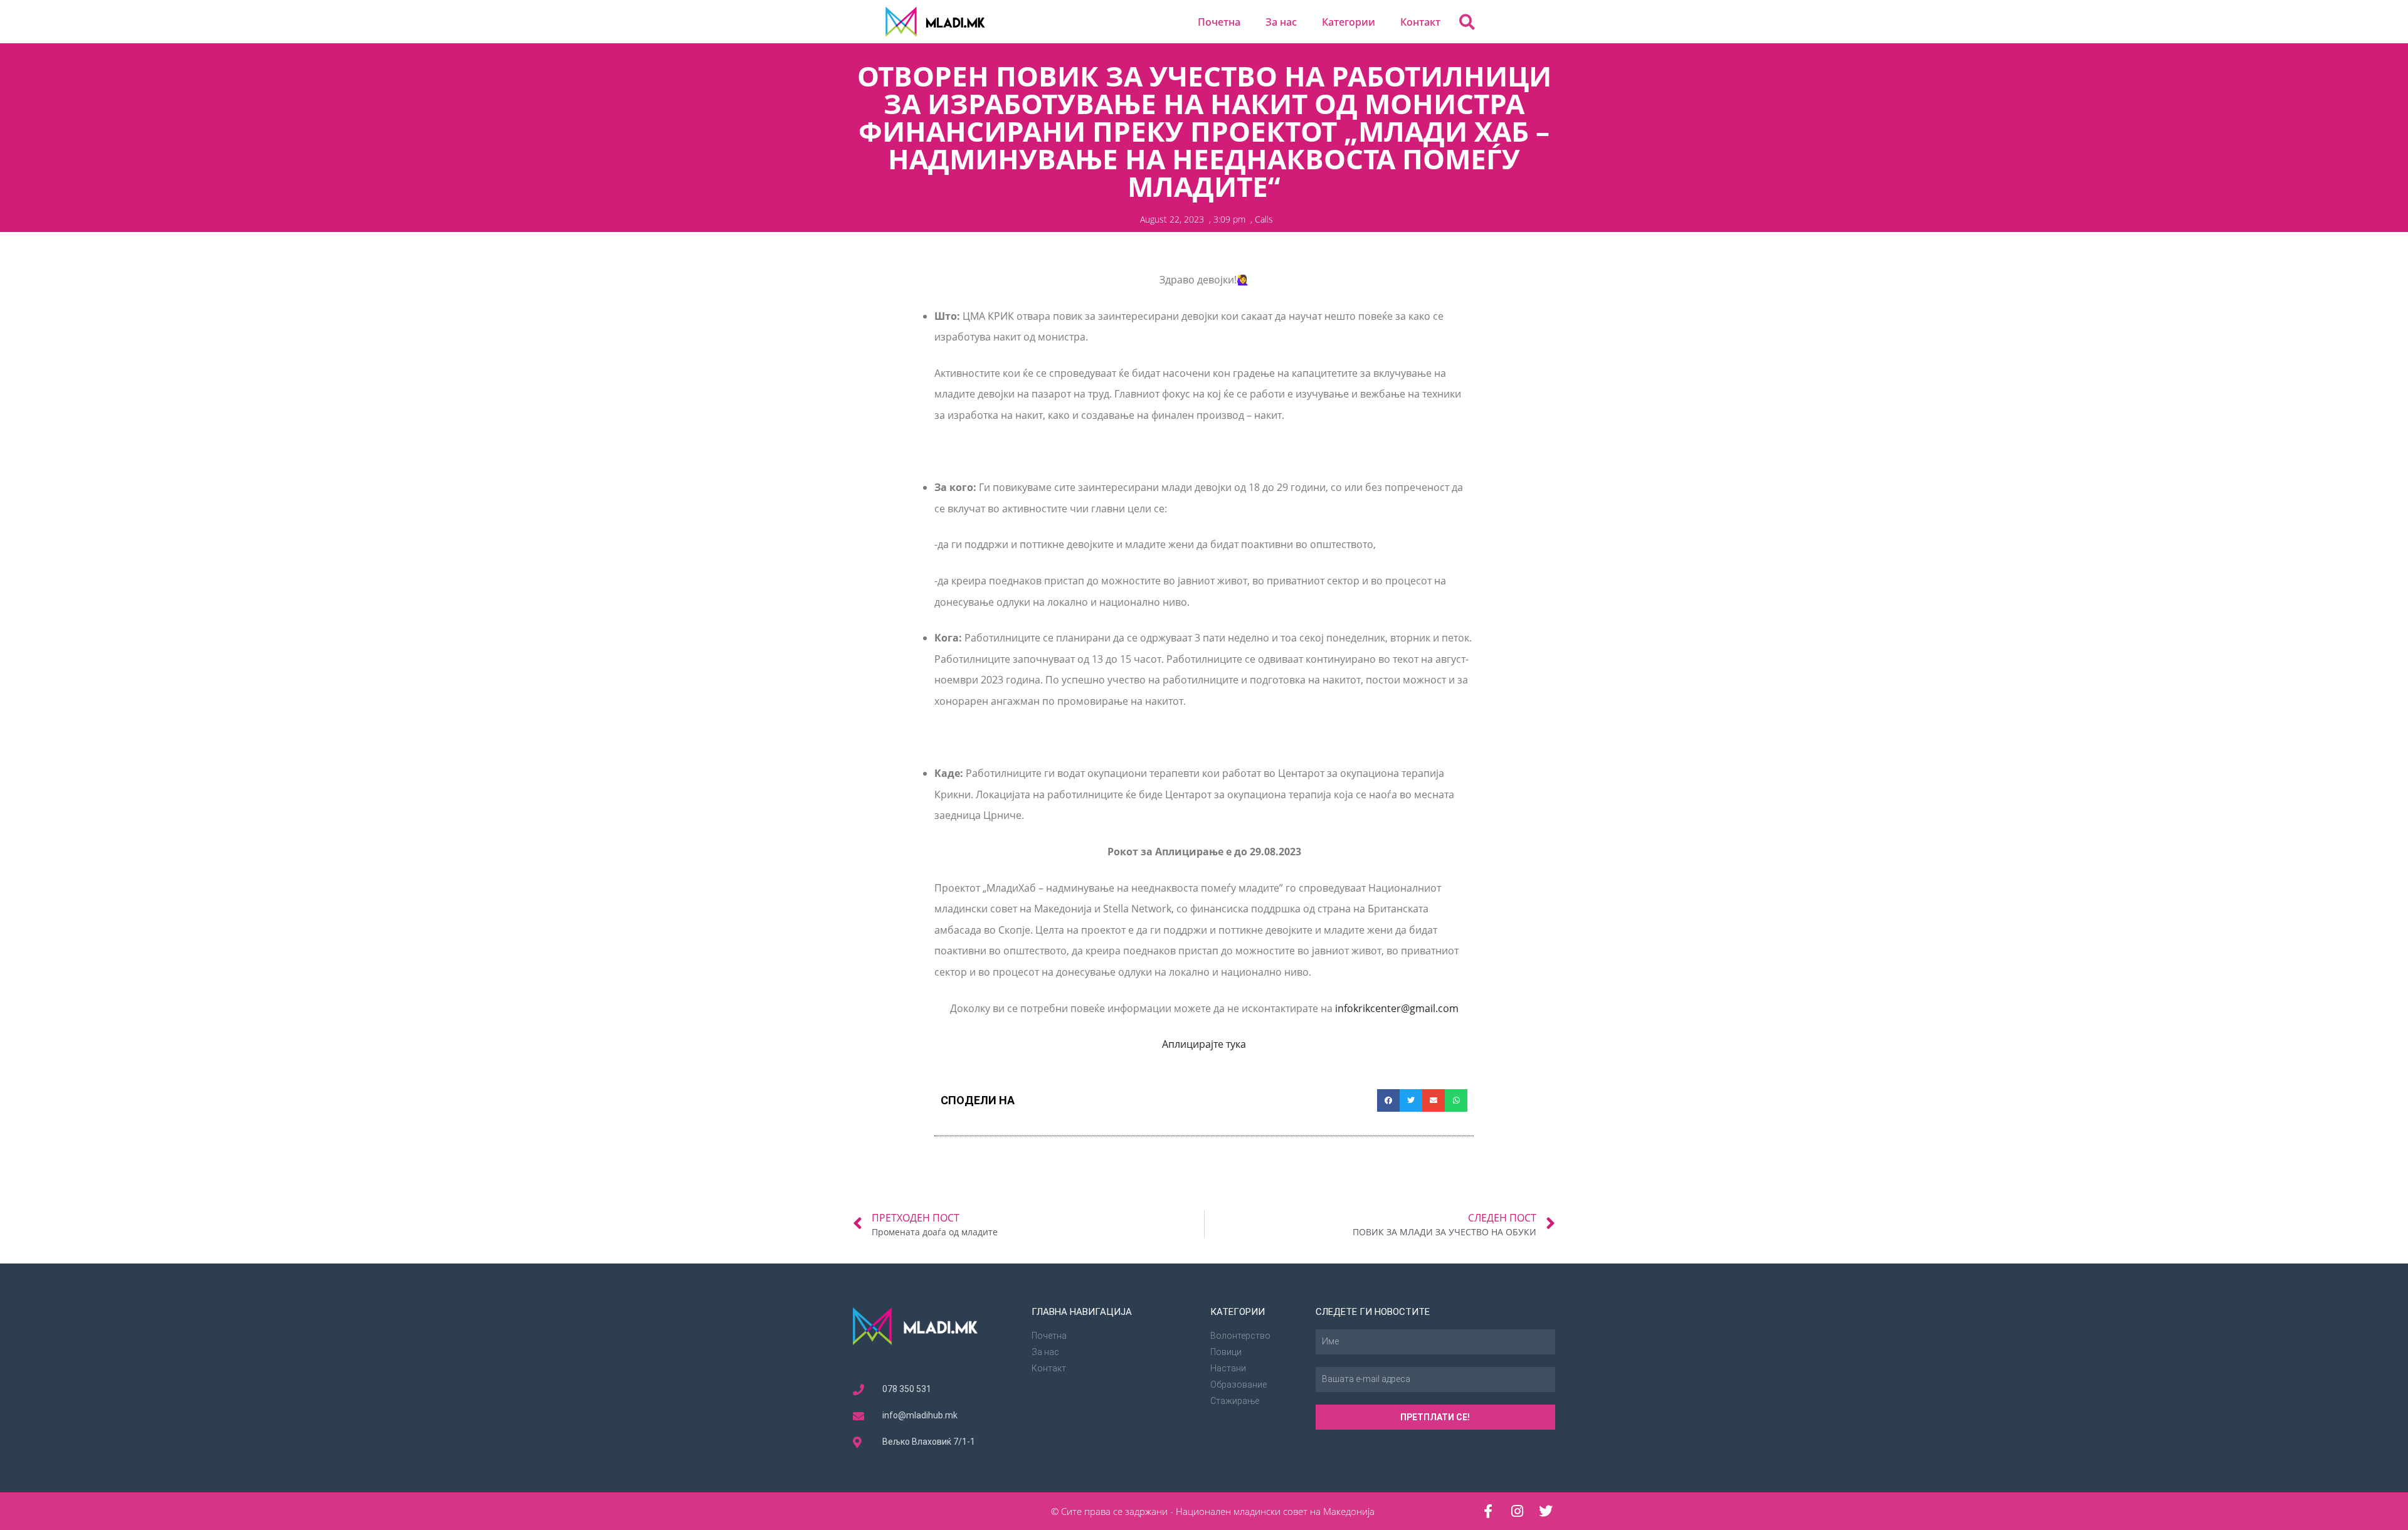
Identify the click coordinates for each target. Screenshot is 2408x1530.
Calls (1264, 219)
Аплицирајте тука (1204, 1044)
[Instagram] (1517, 1511)
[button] (1467, 22)
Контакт (1420, 22)
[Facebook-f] (1488, 1511)
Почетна (1219, 22)
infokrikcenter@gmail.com (1397, 1008)
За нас (1281, 22)
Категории (1349, 22)
